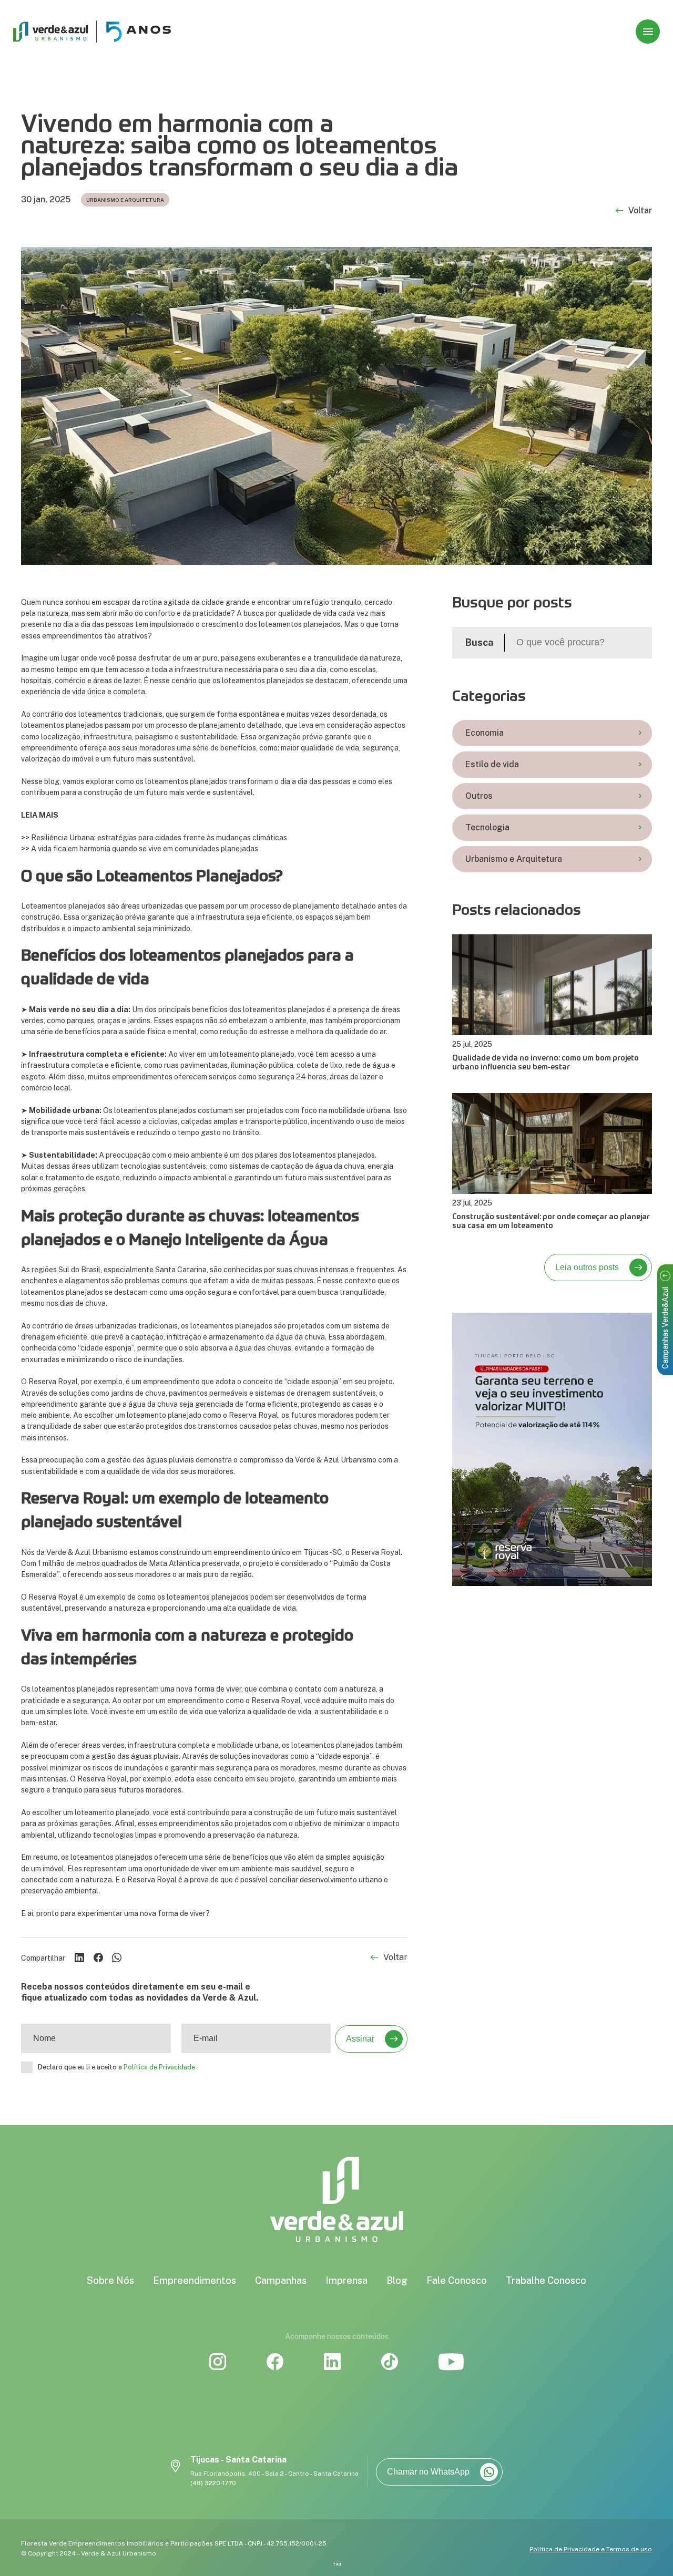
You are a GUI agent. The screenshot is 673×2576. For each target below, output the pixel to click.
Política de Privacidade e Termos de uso (591, 2549)
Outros (479, 796)
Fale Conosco (457, 2280)
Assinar (360, 2039)
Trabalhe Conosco (546, 2280)
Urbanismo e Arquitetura (514, 859)
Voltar (640, 211)
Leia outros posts (587, 1267)
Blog (397, 2280)
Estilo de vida (492, 764)
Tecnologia (487, 827)
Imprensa (346, 2280)
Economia (485, 733)
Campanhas (281, 2280)
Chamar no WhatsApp (428, 2472)
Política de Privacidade (159, 2067)
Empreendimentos (195, 2280)
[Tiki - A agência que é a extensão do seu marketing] (337, 2564)
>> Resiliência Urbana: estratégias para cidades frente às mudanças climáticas (154, 837)
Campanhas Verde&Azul (665, 1328)
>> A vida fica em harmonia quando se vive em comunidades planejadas (140, 848)
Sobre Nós (110, 2280)
